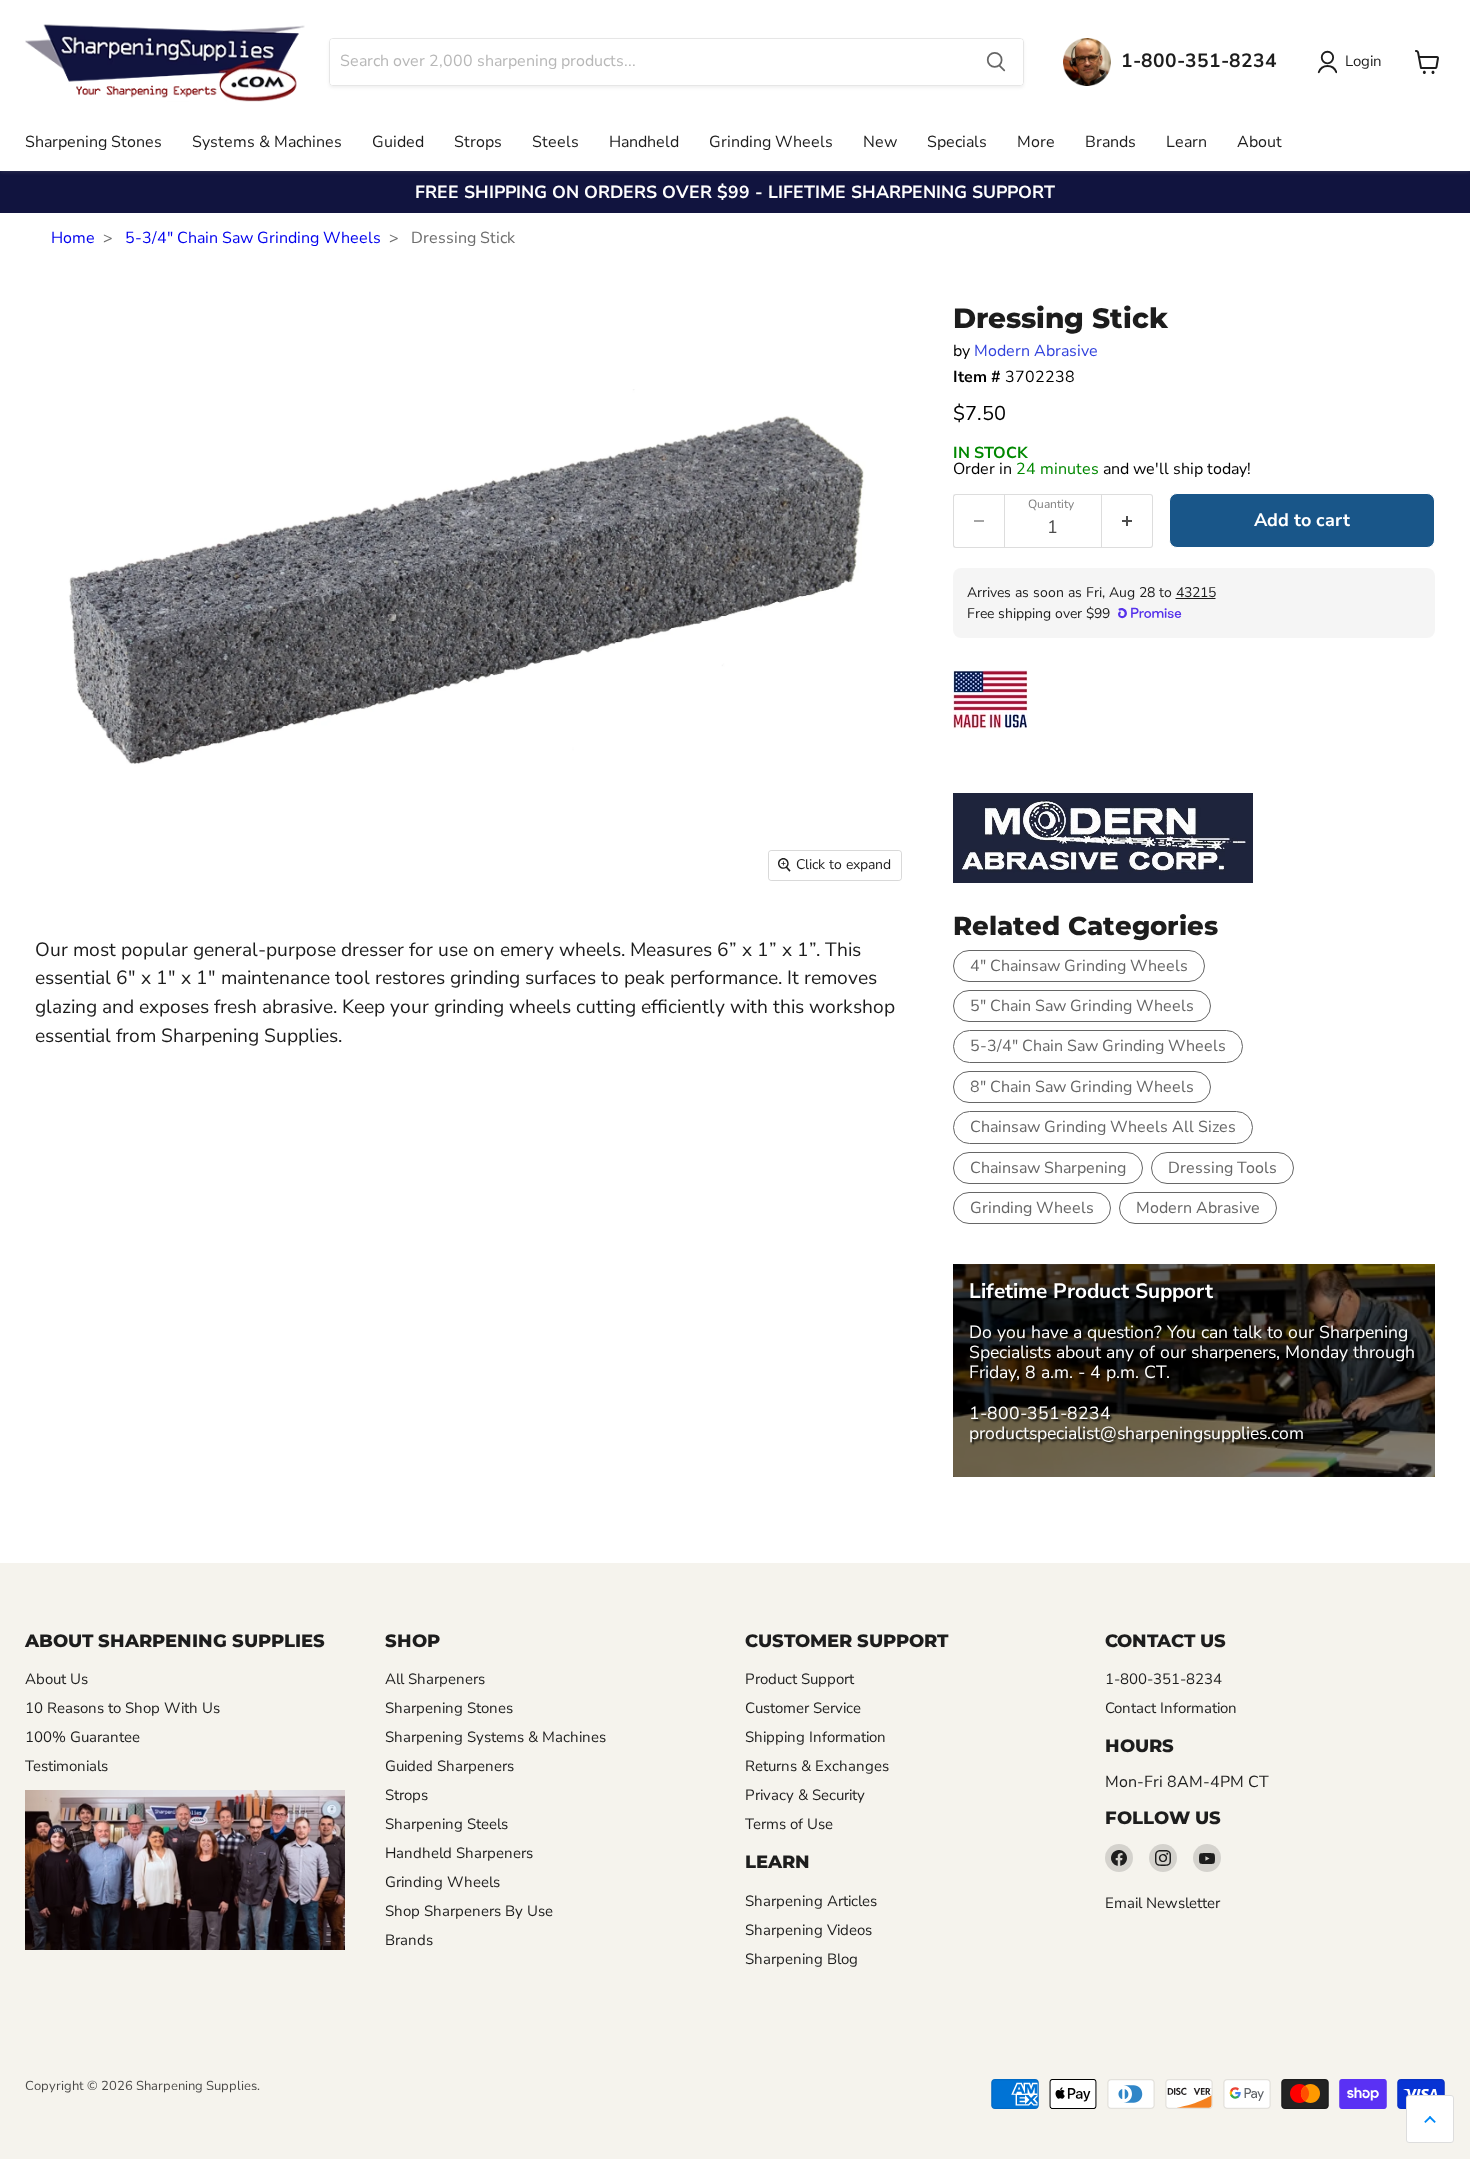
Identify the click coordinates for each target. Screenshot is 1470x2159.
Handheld (644, 142)
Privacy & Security (805, 1795)
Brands (1110, 142)
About (1259, 142)
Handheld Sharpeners (459, 1853)
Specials (957, 142)
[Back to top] (1430, 2119)
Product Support (799, 1679)
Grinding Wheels (771, 142)
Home (73, 238)
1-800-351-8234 (1040, 1413)
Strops (478, 142)
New (880, 142)
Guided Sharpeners (449, 1766)
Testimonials (66, 1766)
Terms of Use (789, 1824)
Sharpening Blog (801, 1959)
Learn (1186, 142)
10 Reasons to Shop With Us (122, 1708)
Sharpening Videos (808, 1930)
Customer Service (803, 1708)
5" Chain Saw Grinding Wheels (1082, 1006)
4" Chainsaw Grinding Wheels (1079, 966)
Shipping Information (815, 1737)
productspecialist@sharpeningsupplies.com (1136, 1433)
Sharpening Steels (446, 1824)
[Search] (996, 62)
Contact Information (1171, 1708)
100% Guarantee (82, 1737)
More (1036, 142)
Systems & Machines (267, 142)
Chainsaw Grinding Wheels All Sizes (1103, 1127)
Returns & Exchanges (817, 1766)
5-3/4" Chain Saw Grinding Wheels (253, 238)
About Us (56, 1679)
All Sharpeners (435, 1679)
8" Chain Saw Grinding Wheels (1082, 1087)
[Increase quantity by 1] (1127, 521)
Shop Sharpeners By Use (469, 1911)
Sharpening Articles (811, 1901)
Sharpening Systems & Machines (495, 1737)
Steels (555, 142)
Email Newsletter (1162, 1903)
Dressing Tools (1222, 1168)
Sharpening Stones (93, 142)
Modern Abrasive (1036, 351)
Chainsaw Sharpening (1048, 1168)
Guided (398, 142)
